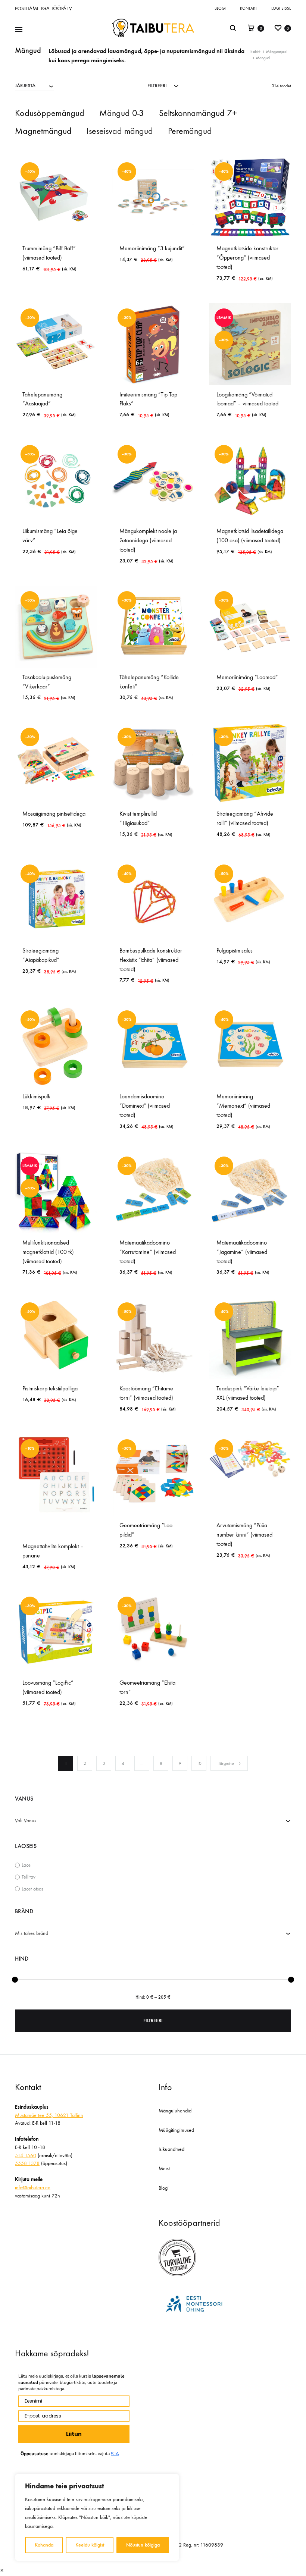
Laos (26, 1865)
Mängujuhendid (175, 2111)
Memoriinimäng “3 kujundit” (152, 248)
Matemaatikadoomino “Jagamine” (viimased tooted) (242, 1252)
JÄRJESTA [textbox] (25, 86)
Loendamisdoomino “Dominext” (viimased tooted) (145, 1106)
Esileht (255, 52)
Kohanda (44, 2545)
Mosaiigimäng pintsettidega (54, 814)
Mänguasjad (276, 52)
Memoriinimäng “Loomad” (247, 677)
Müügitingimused (176, 2130)
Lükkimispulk (36, 1096)
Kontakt (249, 8)
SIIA (115, 2454)
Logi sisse (281, 8)
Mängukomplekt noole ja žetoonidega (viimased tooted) (148, 540)
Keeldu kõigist (90, 2545)
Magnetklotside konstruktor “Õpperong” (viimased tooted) (247, 258)
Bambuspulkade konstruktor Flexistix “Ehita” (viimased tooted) (151, 960)
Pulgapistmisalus (235, 950)
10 (199, 1763)
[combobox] (35, 85)
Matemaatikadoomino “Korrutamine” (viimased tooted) (148, 1252)
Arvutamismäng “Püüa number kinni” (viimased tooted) (244, 1535)
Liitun (74, 2434)
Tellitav (29, 1877)
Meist (164, 2169)
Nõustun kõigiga (143, 2545)
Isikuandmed (171, 2149)
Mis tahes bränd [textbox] (32, 1933)
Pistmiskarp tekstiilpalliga (50, 1388)
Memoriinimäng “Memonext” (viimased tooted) (243, 1106)
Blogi (220, 8)
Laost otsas (32, 1889)
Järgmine (226, 1763)
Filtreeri (153, 2020)
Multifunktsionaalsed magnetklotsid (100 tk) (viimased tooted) (48, 1252)
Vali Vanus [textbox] (26, 1821)
